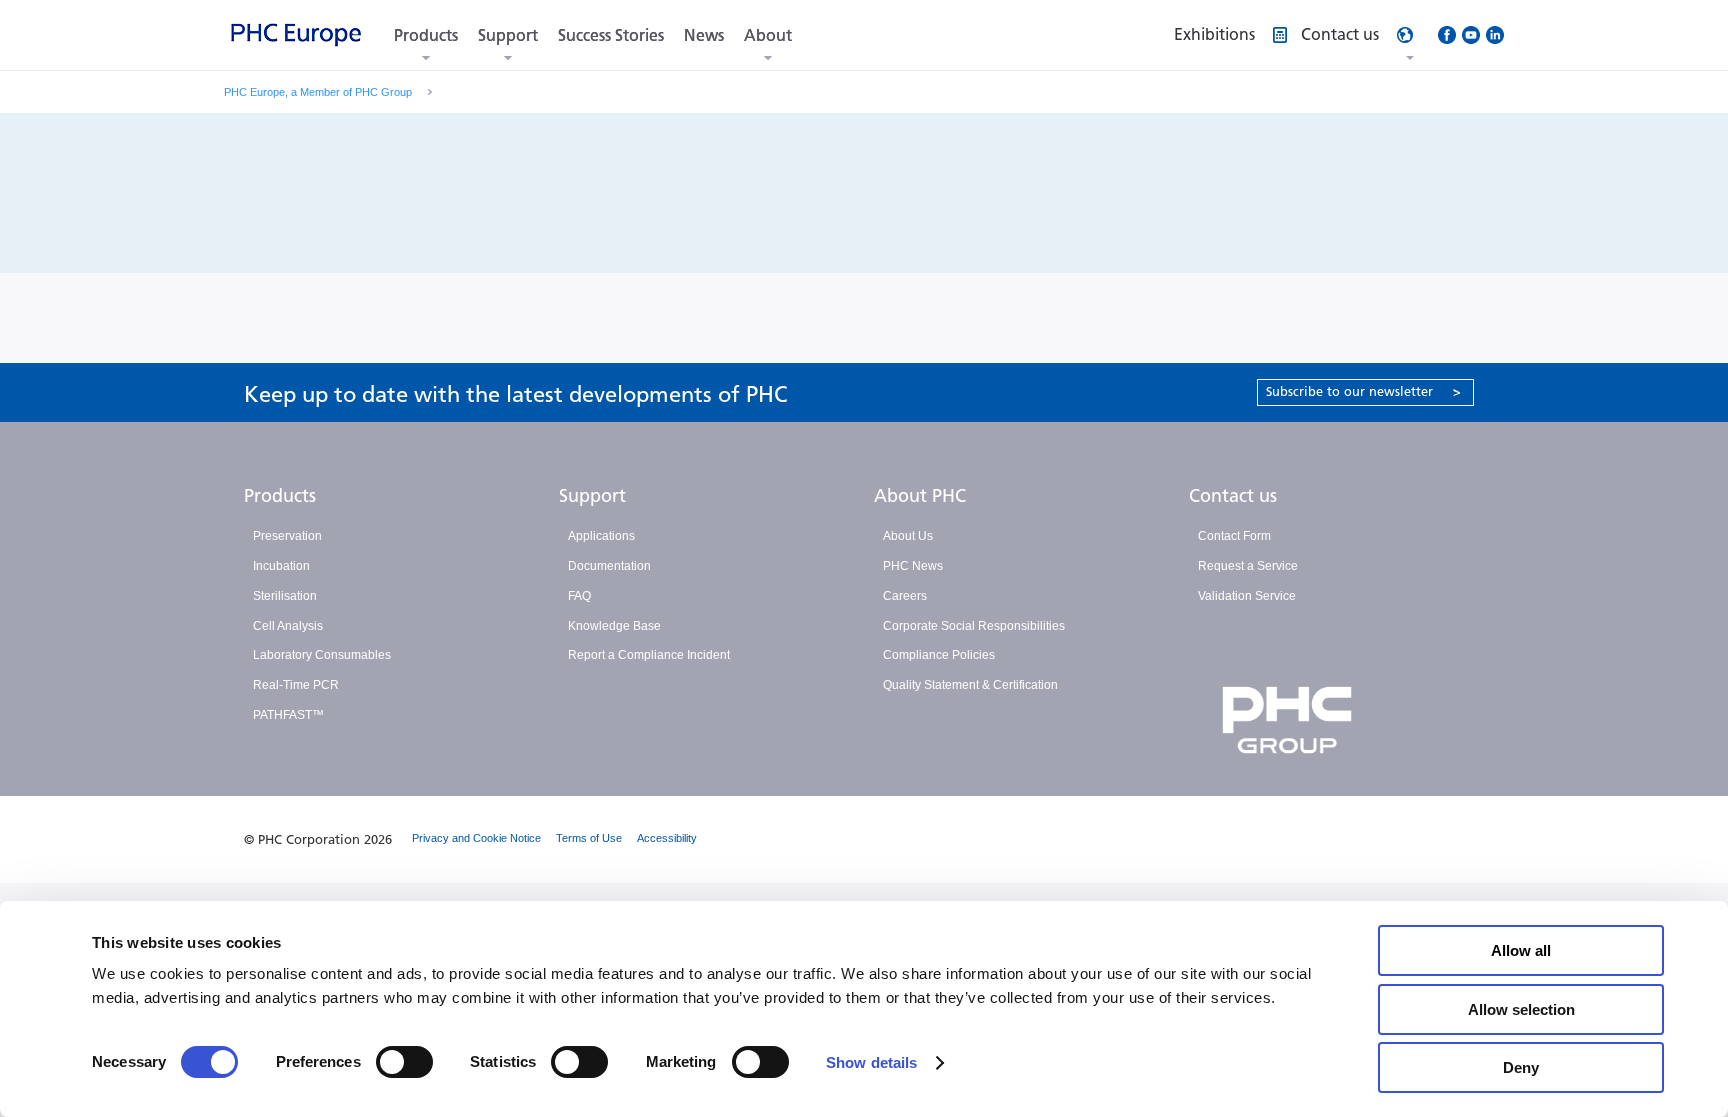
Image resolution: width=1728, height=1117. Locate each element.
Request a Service (1248, 566)
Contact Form (1234, 536)
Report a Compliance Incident (649, 655)
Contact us (1233, 496)
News (704, 35)
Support (508, 35)
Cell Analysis (288, 626)
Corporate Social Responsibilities (974, 626)
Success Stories (611, 35)
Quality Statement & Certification (970, 685)
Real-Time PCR (296, 685)
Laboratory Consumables (322, 655)
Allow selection (1521, 1009)
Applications (601, 536)
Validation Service (1247, 596)
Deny (1521, 1067)
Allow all (1521, 950)
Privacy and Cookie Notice (476, 838)
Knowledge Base (614, 626)
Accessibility (667, 838)
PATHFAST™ (288, 715)
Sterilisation (285, 596)
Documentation (609, 566)
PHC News (913, 566)
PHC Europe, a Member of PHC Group (318, 92)
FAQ (579, 596)
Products (426, 35)
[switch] (404, 1062)
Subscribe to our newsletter (1363, 391)
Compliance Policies (939, 655)
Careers (905, 596)
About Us (908, 536)
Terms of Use (589, 838)
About (768, 35)
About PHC (920, 496)
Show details (871, 1062)
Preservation (287, 536)
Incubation (281, 566)
